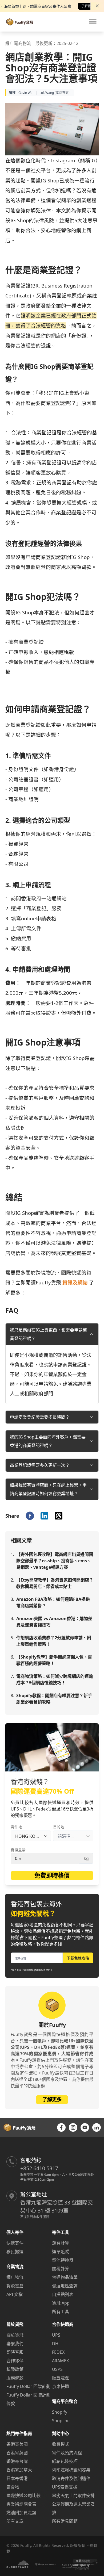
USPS (57, 2369)
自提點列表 (63, 2294)
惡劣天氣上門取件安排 (73, 2495)
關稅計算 (61, 2269)
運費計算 (61, 2243)
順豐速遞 (61, 2378)
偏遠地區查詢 (65, 2286)
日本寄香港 (17, 2478)
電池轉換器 (63, 2260)
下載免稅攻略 (78, 1958)
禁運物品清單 (65, 2277)
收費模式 (61, 2444)
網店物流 (15, 2277)
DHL (56, 2344)
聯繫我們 (15, 2344)
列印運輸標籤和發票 (71, 2470)
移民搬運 (15, 2252)
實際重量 (18, 1850)
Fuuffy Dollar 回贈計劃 (28, 2386)
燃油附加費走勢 (21, 2513)
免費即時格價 (52, 1875)
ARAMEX (60, 2361)
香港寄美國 (17, 2444)
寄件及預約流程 (67, 2453)
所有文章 (15, 2521)
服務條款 (15, 2378)
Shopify (60, 2412)
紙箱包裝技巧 (65, 2461)
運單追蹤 (61, 2252)
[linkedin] (44, 1516)
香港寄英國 (17, 2453)
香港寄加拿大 (19, 2470)
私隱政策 (15, 2369)
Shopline (61, 2421)
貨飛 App (61, 2303)
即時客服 (15, 2352)
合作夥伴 (15, 2361)
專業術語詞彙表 (21, 2504)
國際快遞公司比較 (23, 2495)
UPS (56, 2335)
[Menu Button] (93, 22)
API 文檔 (15, 2294)
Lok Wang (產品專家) (55, 93)
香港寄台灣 (17, 2461)
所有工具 (61, 2311)
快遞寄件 (15, 2243)
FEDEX (58, 2352)
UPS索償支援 (65, 2487)
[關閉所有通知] (97, 6)
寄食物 (13, 2487)
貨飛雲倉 (15, 2286)
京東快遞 (61, 2386)
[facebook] (30, 1516)
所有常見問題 (65, 2521)
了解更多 (88, 6)
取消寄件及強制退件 (71, 2478)
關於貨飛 (15, 2335)
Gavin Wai (26, 93)
